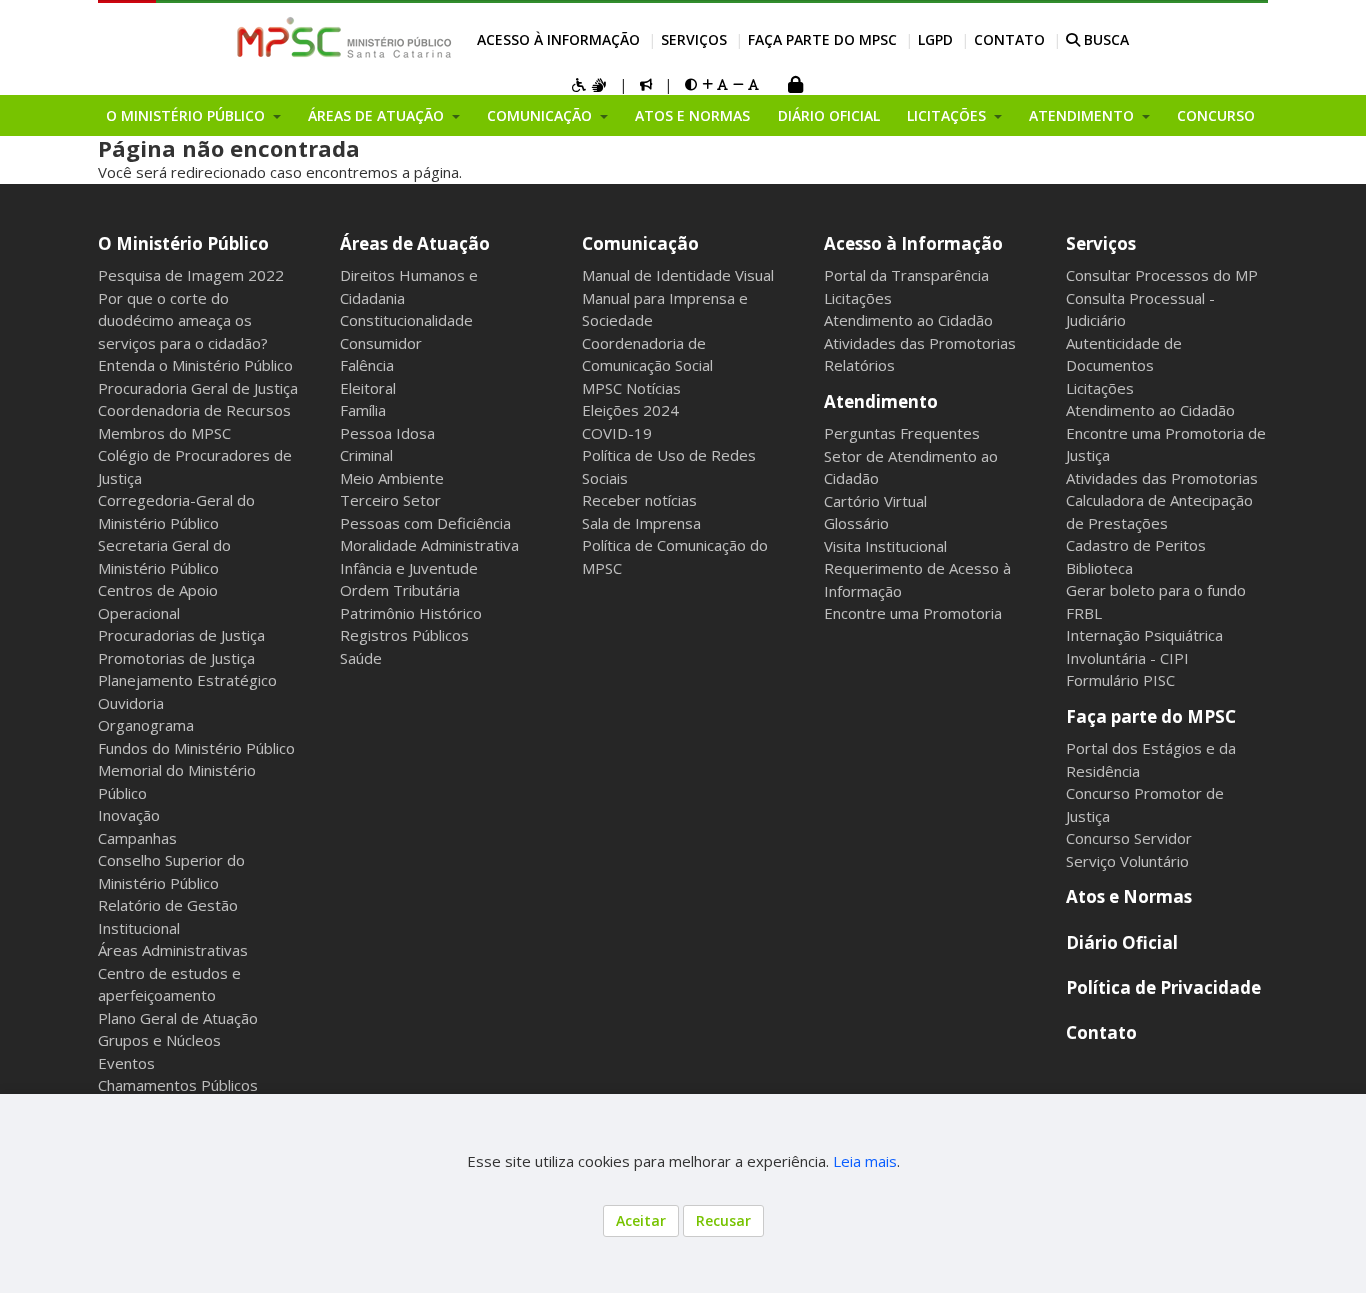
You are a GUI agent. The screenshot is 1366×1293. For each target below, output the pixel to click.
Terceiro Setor (390, 500)
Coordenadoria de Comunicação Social (647, 354)
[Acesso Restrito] (795, 86)
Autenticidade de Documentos (1124, 354)
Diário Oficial (829, 115)
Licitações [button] (948, 115)
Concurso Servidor (1129, 838)
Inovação (129, 815)
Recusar (723, 1220)
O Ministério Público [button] (187, 115)
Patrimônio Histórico (411, 613)
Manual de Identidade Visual (678, 275)
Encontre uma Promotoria (913, 613)
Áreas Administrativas (173, 950)
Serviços (694, 39)
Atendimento (881, 401)
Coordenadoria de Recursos (194, 410)
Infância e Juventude (409, 568)
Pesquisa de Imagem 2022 (191, 275)
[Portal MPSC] (354, 39)
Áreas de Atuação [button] (378, 115)
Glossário (856, 523)
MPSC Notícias (631, 388)
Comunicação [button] (541, 115)
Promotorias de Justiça (176, 658)
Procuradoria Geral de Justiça (198, 388)
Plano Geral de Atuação (178, 1018)
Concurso (1216, 115)
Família (363, 410)
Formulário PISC (1120, 680)
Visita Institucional (885, 546)
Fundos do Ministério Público (196, 748)
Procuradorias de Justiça (181, 635)
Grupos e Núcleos (159, 1040)
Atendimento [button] (1083, 115)
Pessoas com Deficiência (425, 523)
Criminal (366, 455)
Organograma (146, 725)
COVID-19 (617, 433)
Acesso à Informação (558, 39)
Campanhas (137, 838)
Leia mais (865, 1161)
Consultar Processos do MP (1162, 275)
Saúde (361, 658)
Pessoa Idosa (387, 433)
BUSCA (1104, 39)
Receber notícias (639, 500)
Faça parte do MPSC (822, 39)
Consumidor (381, 343)
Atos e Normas (692, 115)
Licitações (858, 298)
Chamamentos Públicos (178, 1085)
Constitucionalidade (406, 320)
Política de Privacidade (1163, 987)
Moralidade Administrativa (429, 545)
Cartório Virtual (875, 501)
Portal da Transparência (906, 275)
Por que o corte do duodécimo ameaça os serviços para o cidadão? (183, 320)
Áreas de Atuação (415, 243)
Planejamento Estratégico (187, 680)
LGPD (935, 39)
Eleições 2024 (630, 410)
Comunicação (640, 243)
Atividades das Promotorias (920, 343)
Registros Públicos (404, 635)
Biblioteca (1099, 568)
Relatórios (859, 365)
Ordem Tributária (400, 590)
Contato (1009, 39)
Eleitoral (368, 388)
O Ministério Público (183, 243)
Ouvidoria (131, 703)
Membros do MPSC (164, 433)
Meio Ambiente (392, 478)
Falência (367, 365)
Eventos (126, 1063)
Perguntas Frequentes (902, 433)
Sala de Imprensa (641, 523)
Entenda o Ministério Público (195, 365)
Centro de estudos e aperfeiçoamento (169, 984)
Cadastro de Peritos (1136, 545)
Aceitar (641, 1220)
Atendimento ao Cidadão (908, 320)
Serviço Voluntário (1127, 861)
